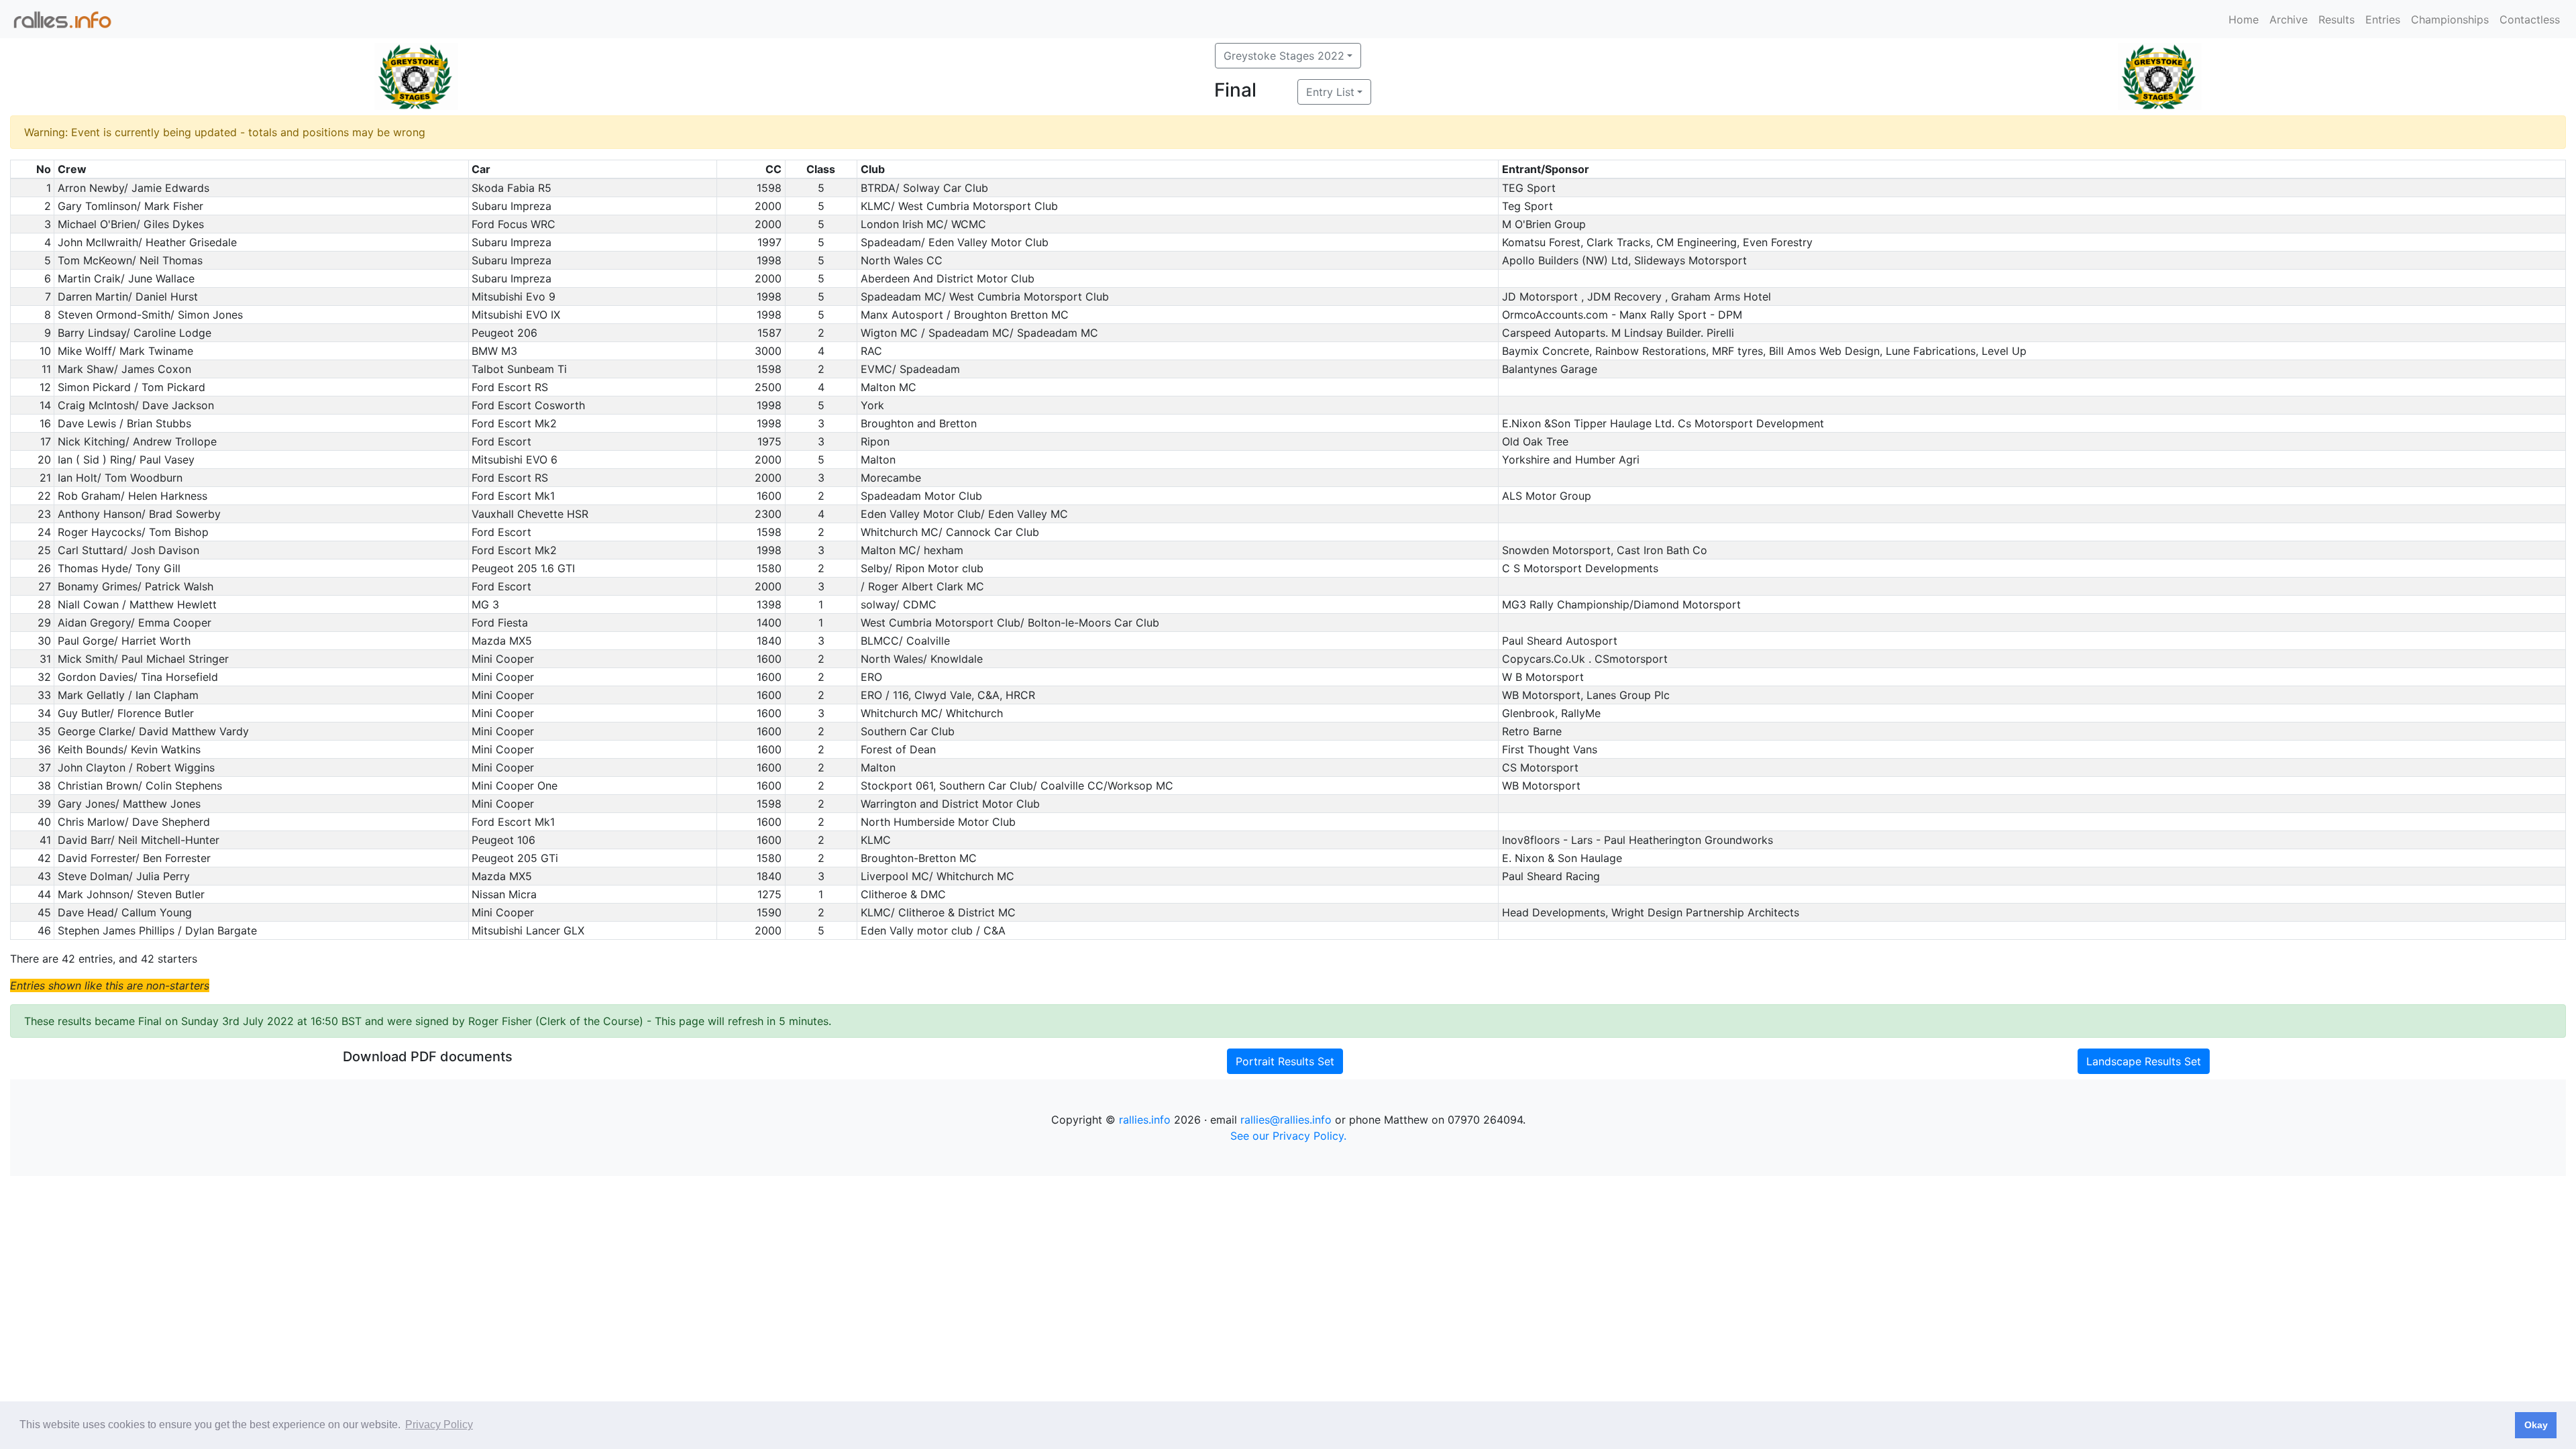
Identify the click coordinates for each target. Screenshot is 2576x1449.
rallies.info (1145, 1120)
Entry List (1330, 92)
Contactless (2530, 19)
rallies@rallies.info (1286, 1120)
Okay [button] (2536, 1425)
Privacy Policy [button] (439, 1425)
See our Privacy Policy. (1288, 1136)
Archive (2289, 19)
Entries (2383, 19)
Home (2244, 19)
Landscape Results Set (2144, 1061)
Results (2337, 19)
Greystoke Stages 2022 (1284, 56)
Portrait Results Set (1285, 1061)
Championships (2450, 19)
